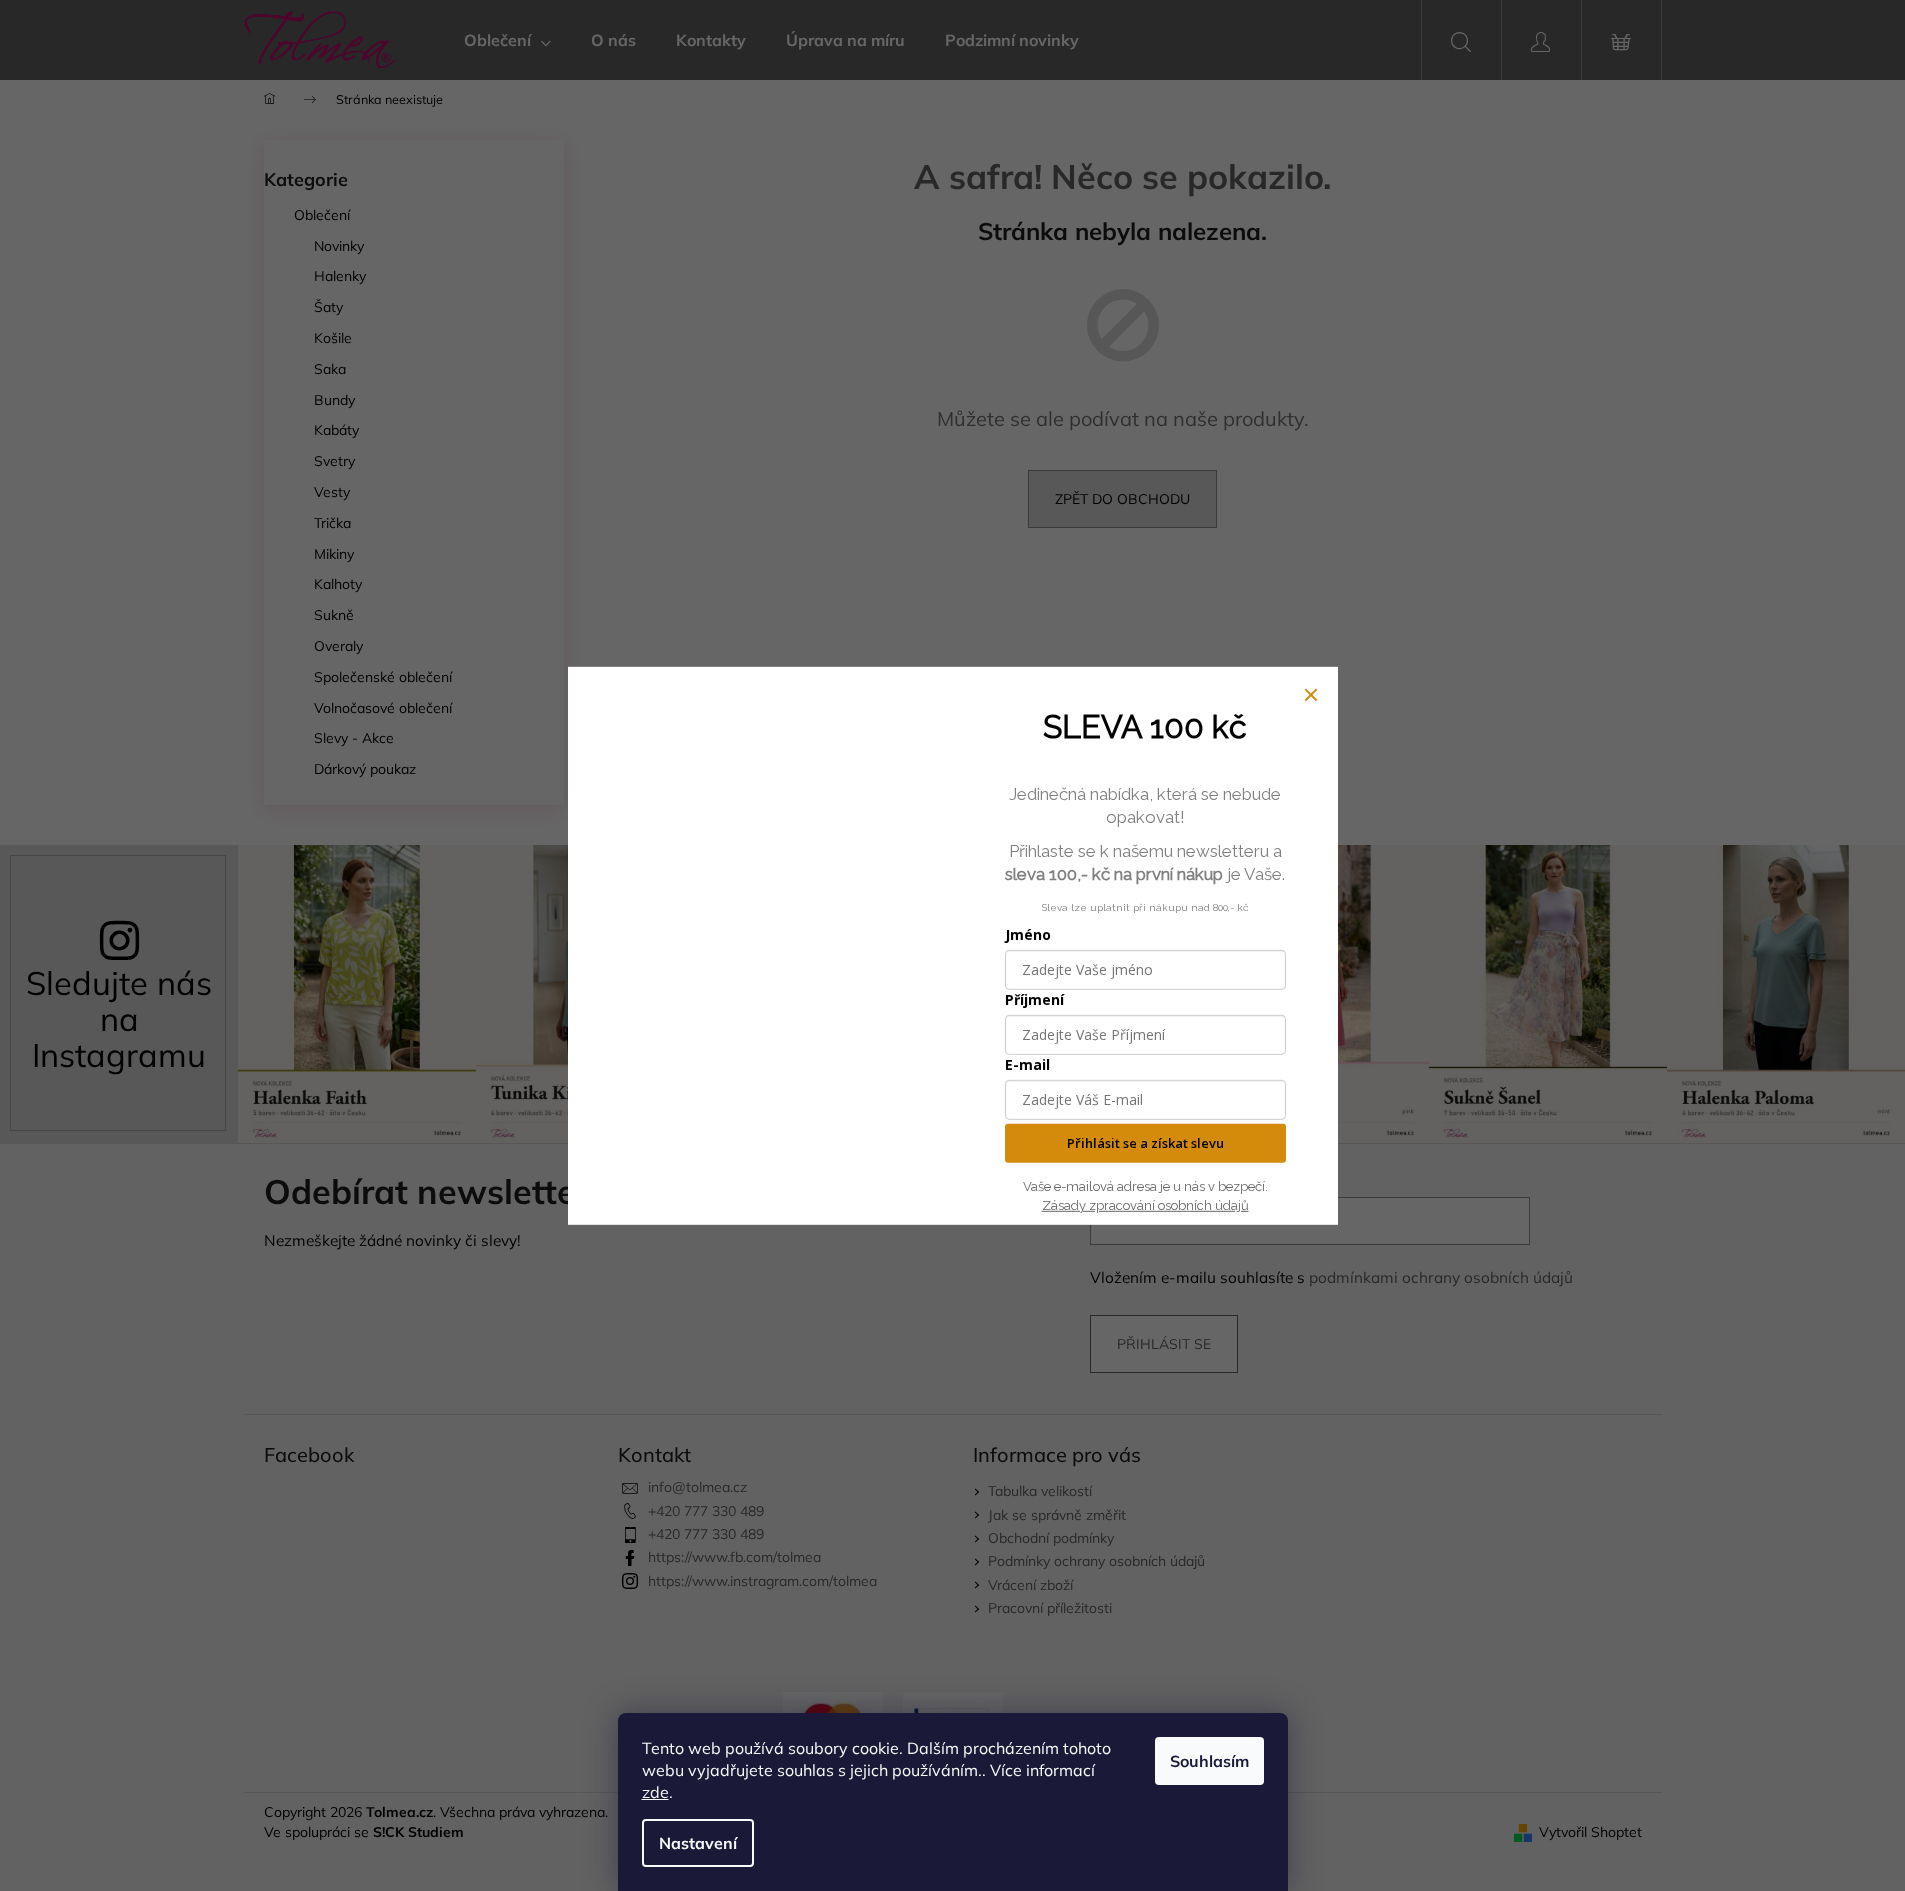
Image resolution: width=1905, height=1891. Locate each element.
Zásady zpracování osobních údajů (1145, 1204)
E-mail (1027, 1064)
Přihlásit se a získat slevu (1145, 1143)
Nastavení (698, 1843)
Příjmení (1034, 999)
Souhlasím (1209, 1761)
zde (655, 1792)
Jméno (1028, 934)
